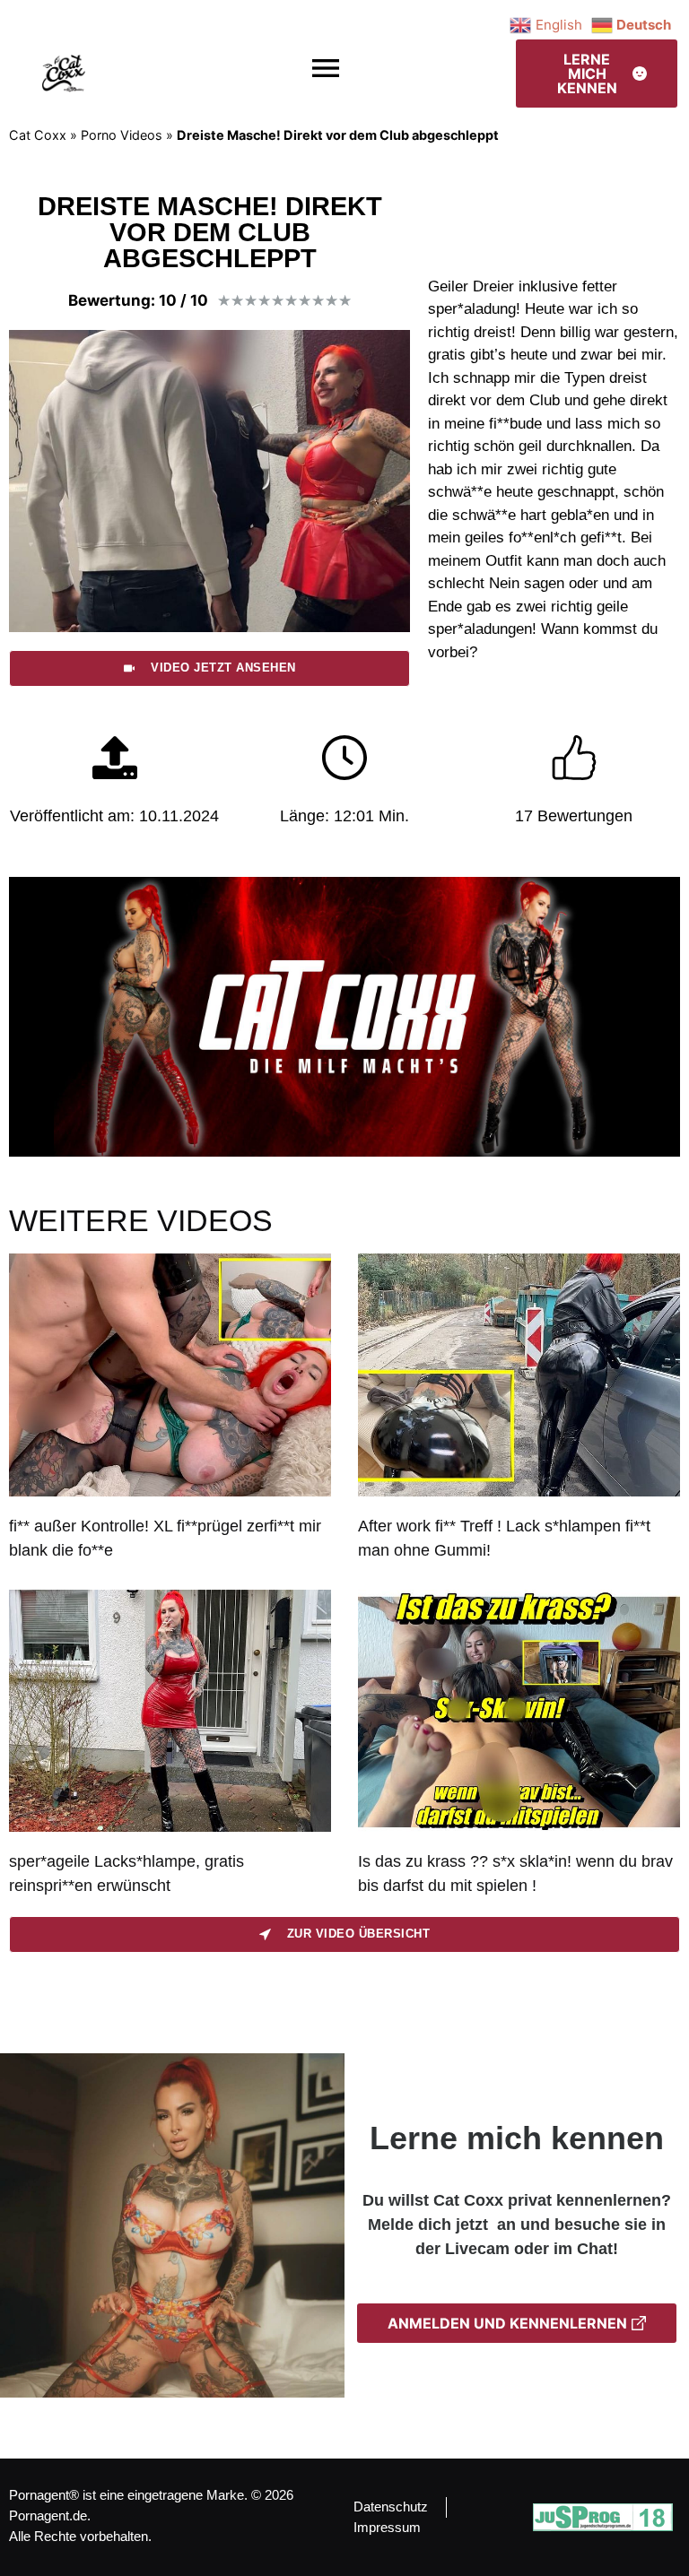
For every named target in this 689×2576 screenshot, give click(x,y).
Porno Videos (122, 135)
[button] (326, 69)
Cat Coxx (38, 135)
